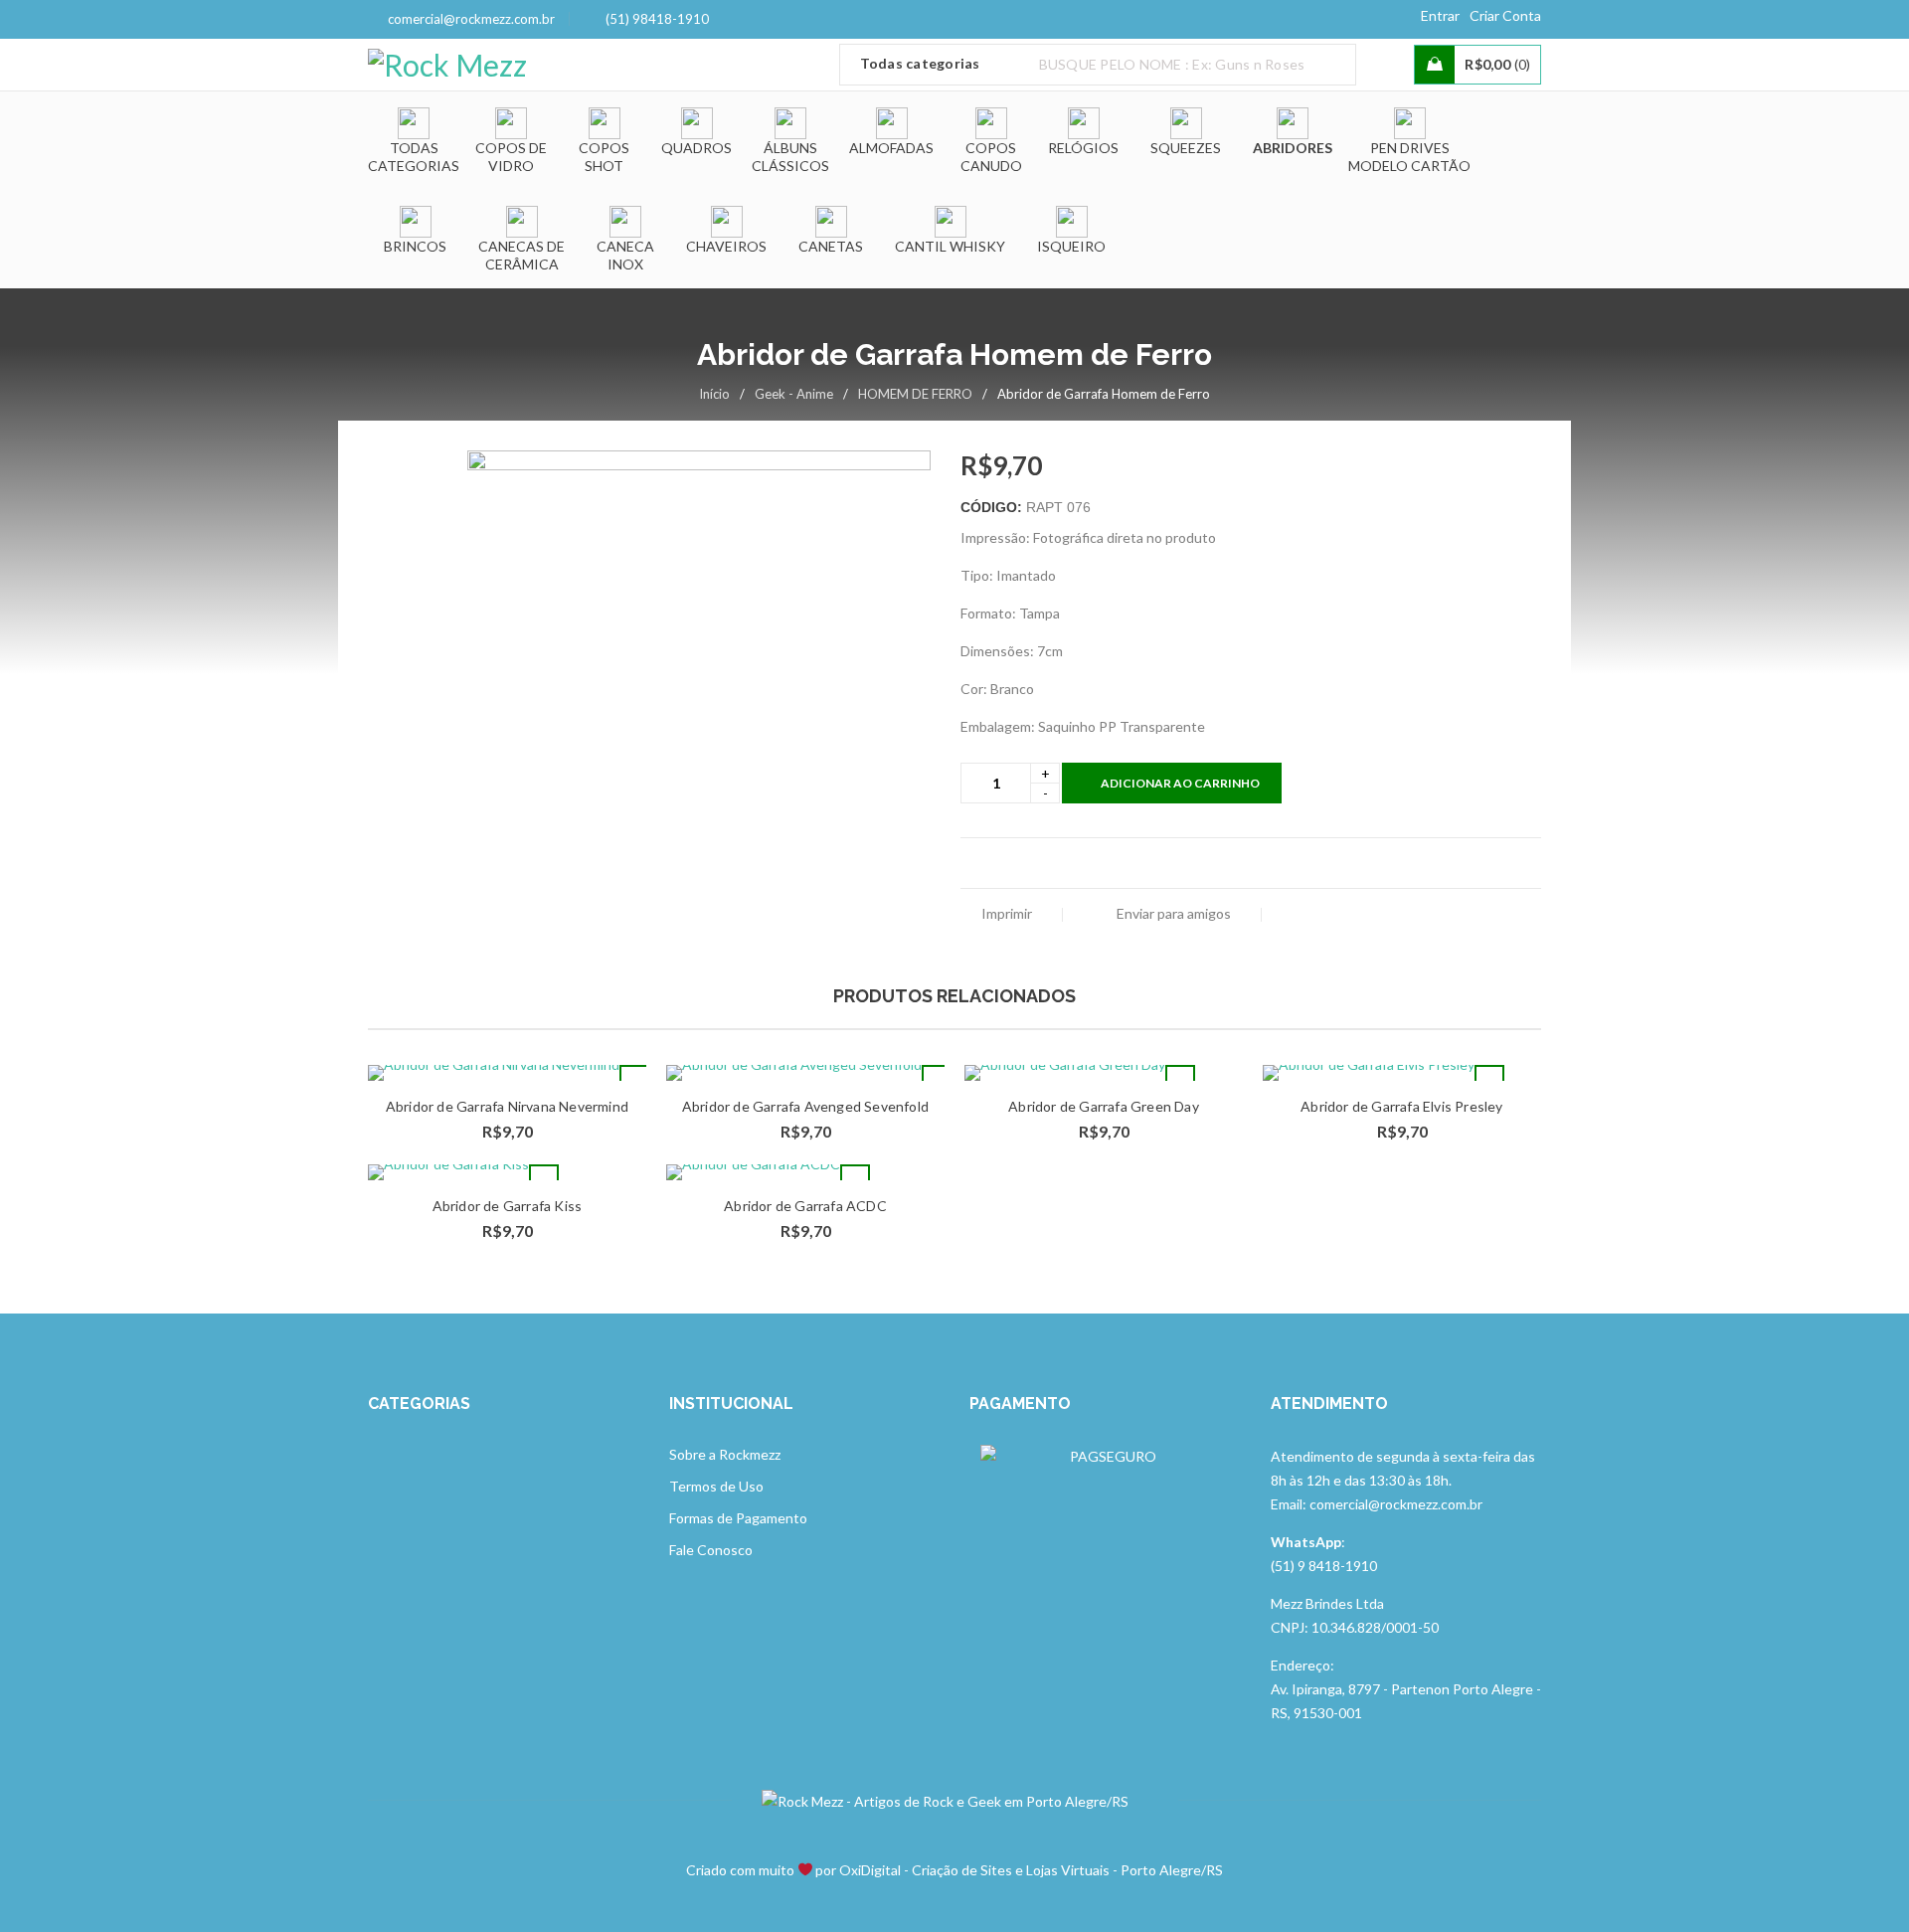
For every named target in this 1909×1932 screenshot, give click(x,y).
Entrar (1440, 15)
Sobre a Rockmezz (725, 1454)
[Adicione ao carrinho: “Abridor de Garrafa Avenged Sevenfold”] (937, 1080)
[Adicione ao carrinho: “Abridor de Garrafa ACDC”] (855, 1179)
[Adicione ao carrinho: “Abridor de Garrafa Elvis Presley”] (1489, 1080)
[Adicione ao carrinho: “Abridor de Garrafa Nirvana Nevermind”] (634, 1080)
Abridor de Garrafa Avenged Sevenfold (805, 1106)
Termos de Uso (716, 1486)
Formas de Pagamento (738, 1518)
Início (714, 394)
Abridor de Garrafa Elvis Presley (1401, 1106)
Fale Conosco (711, 1550)
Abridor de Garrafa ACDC (805, 1206)
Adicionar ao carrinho (1180, 783)
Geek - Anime (794, 394)
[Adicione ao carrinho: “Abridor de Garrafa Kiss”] (544, 1179)
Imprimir (1007, 913)
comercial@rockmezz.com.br (471, 19)
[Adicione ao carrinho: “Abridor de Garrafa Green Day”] (1180, 1080)
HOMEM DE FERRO (915, 394)
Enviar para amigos (1172, 913)
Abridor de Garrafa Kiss (508, 1206)
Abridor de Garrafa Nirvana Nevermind (507, 1106)
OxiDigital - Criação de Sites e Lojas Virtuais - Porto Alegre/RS (1031, 1870)
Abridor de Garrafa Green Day (1104, 1106)
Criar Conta (1505, 15)
